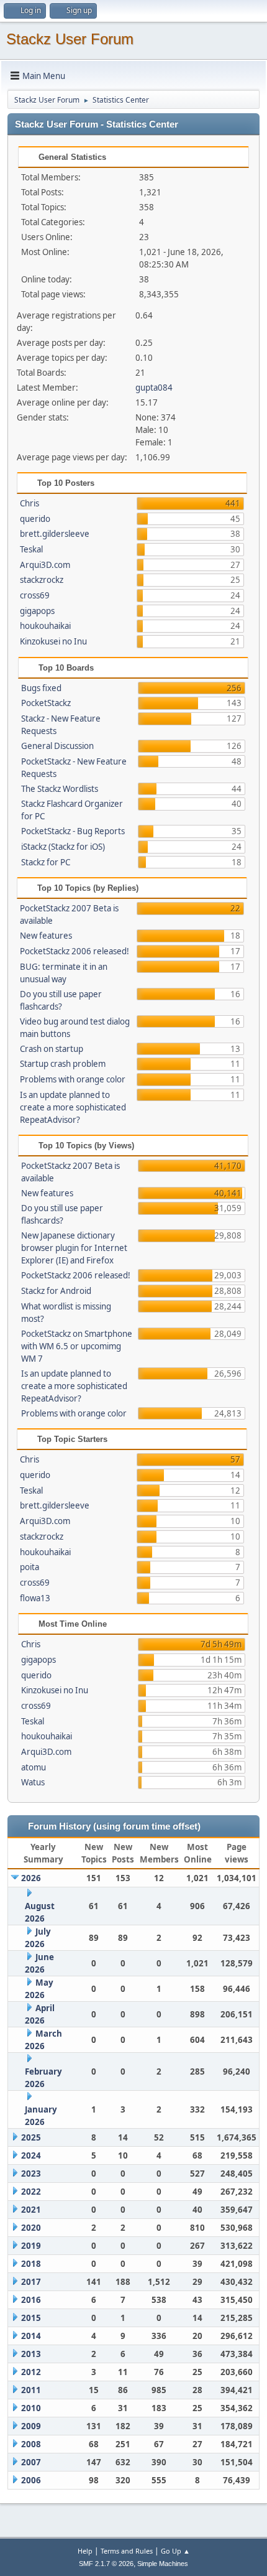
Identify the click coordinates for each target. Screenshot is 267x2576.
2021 (31, 2210)
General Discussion (57, 746)
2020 (31, 2228)
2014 (31, 2336)
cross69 (35, 595)
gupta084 (154, 388)
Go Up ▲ (175, 2551)
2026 (31, 1878)
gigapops (37, 611)
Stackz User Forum (70, 39)
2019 (31, 2246)
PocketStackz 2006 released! (75, 951)
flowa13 (35, 1598)
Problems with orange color (73, 1079)
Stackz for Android (56, 1291)
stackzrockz (42, 580)
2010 (31, 2408)
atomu (34, 1767)
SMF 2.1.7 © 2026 (106, 2564)
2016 (31, 2300)
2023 (31, 2174)
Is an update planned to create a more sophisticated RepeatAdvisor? (73, 1107)
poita (29, 1567)
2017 (31, 2282)
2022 (31, 2192)
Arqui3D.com (45, 565)
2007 (31, 2462)
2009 (31, 2426)
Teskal (31, 549)
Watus (33, 1782)
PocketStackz (46, 703)
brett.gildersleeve (55, 534)
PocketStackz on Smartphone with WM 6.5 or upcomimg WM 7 (77, 1346)
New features (46, 936)
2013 (31, 2354)
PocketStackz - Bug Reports (73, 831)
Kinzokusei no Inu (53, 641)
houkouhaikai (45, 626)
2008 (31, 2444)
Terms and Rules (127, 2551)
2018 (31, 2264)
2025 (31, 2137)
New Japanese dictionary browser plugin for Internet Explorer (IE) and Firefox (74, 1248)
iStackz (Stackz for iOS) (63, 847)
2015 (31, 2318)
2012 (31, 2372)
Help (85, 2551)
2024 (31, 2155)
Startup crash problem (63, 1064)
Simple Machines (163, 2564)
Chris (29, 503)
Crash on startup (52, 1049)
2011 (31, 2390)
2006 (31, 2480)
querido (35, 519)
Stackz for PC (46, 862)
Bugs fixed (41, 688)
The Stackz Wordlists (60, 789)
